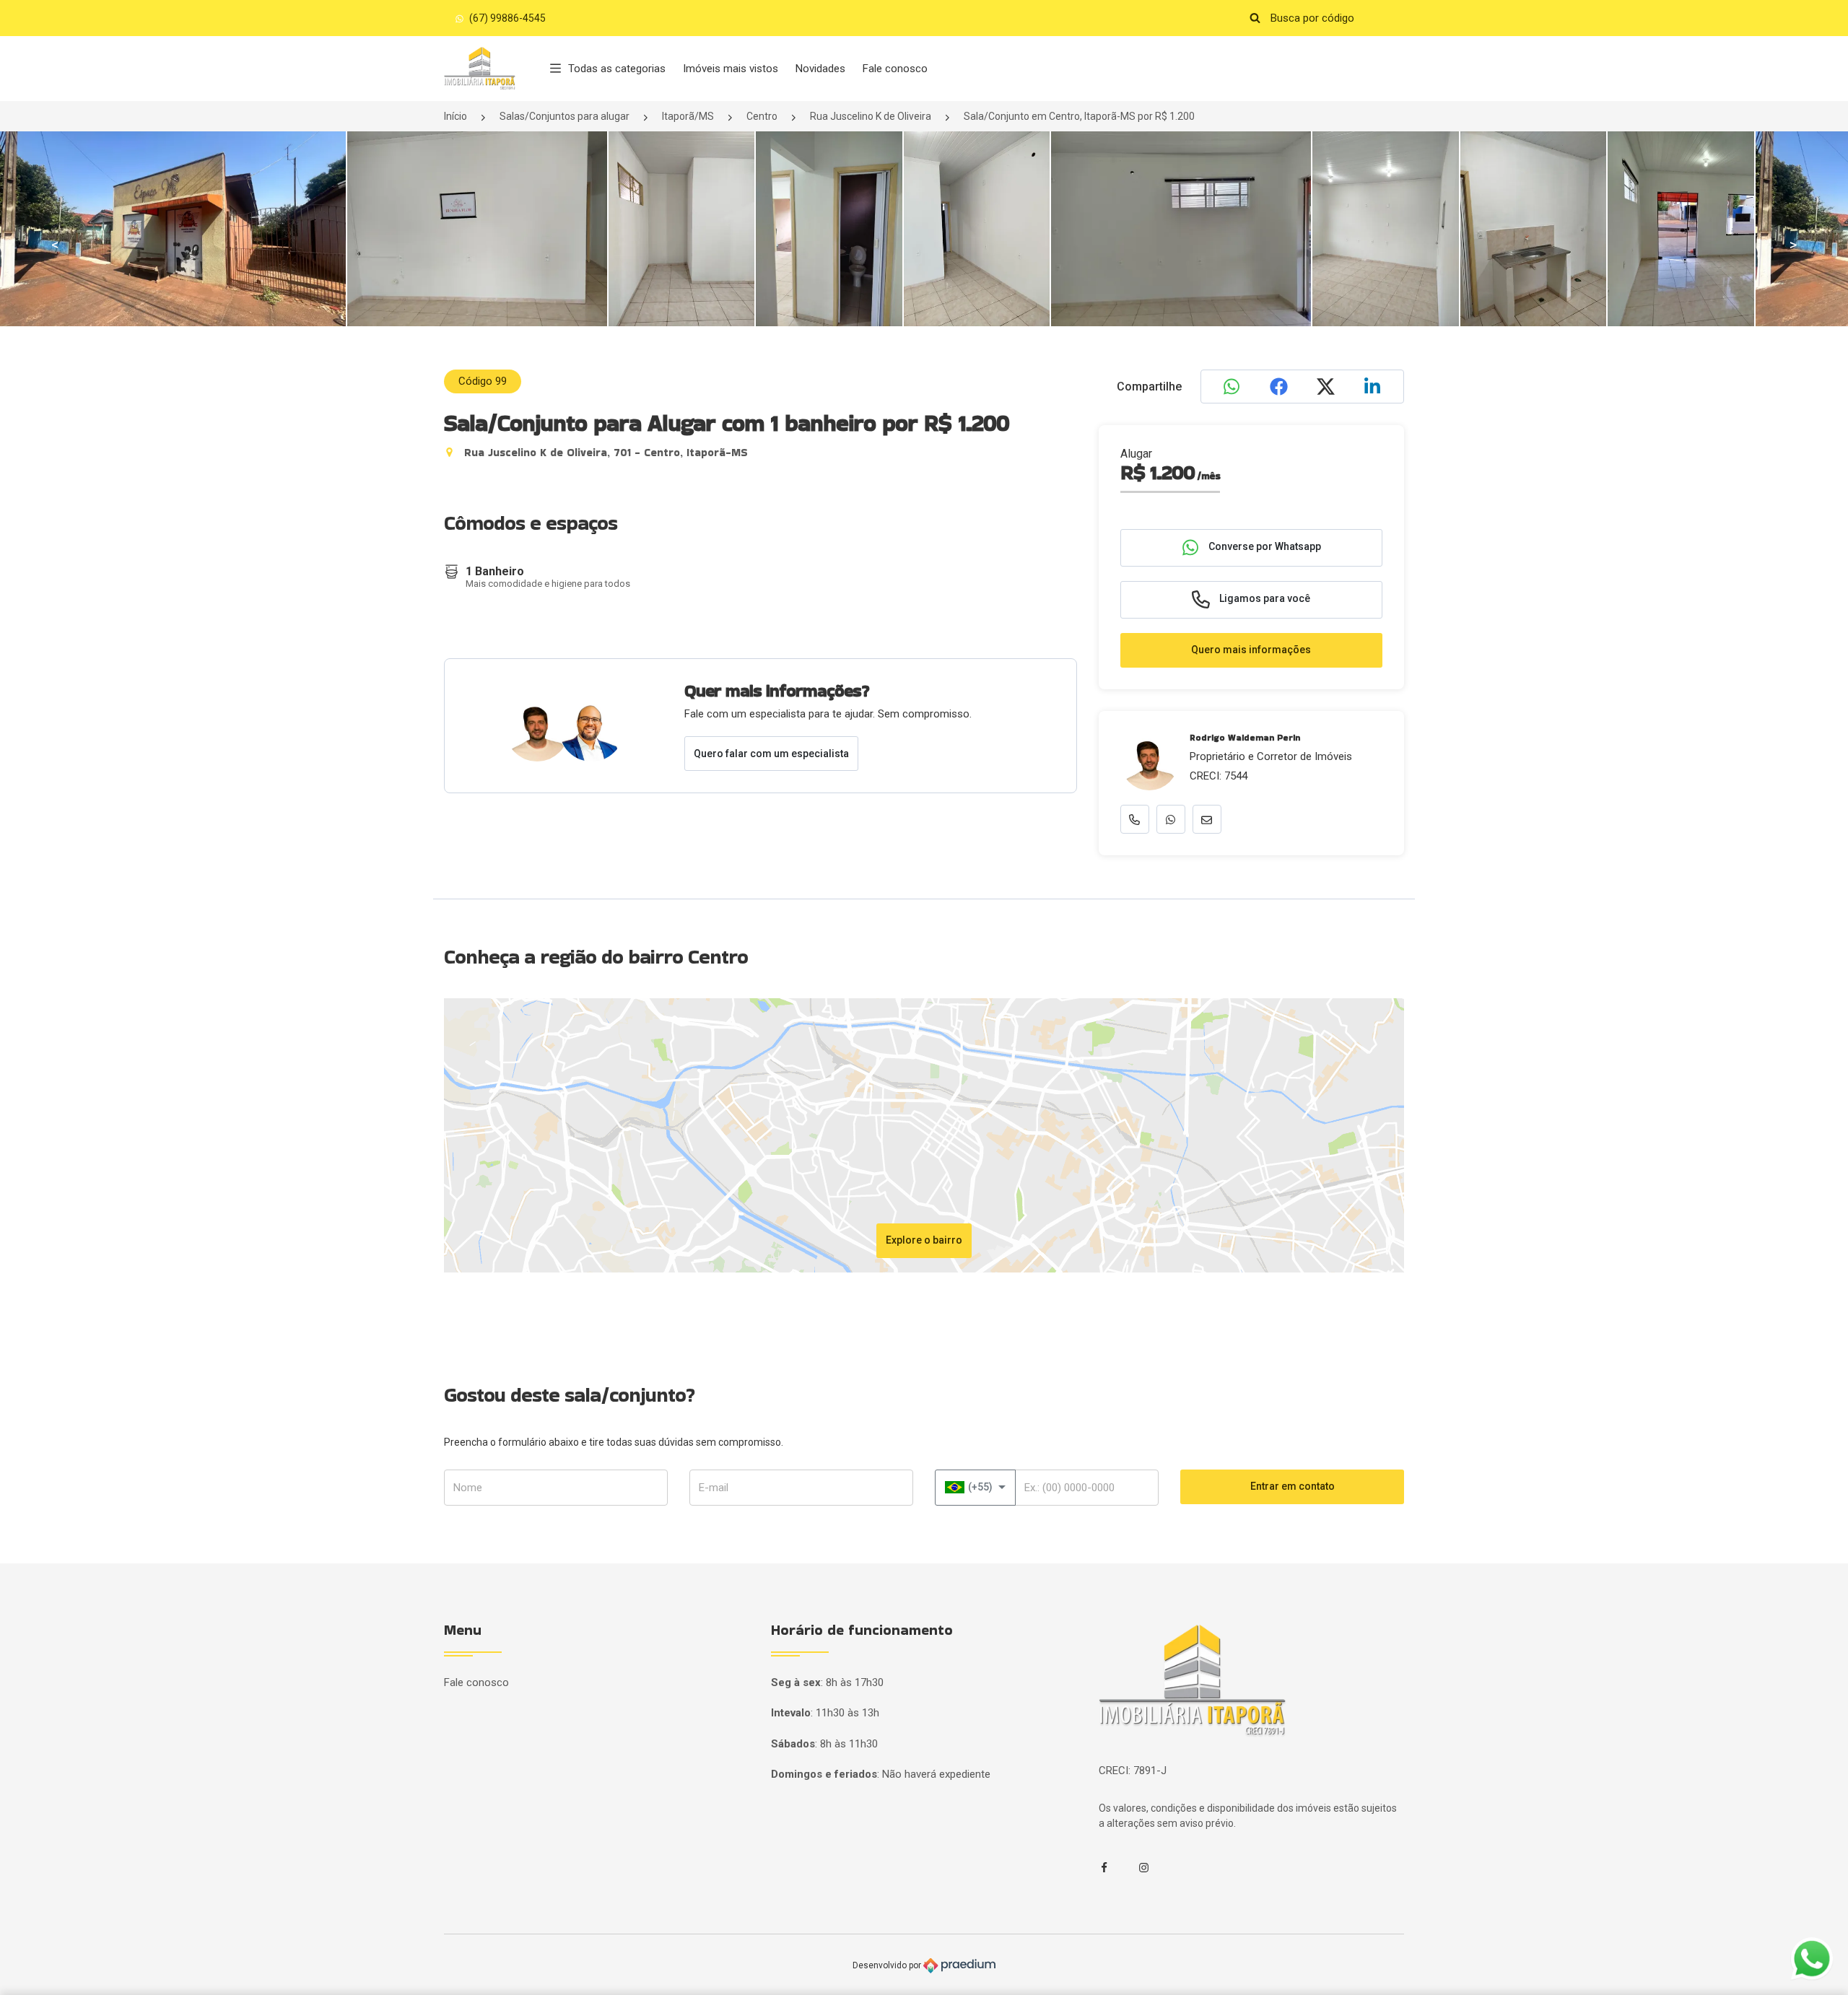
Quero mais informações (1251, 650)
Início (456, 116)
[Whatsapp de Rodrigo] (1171, 819)
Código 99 (483, 381)
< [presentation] (55, 245)
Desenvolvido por (888, 1965)
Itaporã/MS (688, 116)
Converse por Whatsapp (1264, 546)
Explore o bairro (924, 1240)
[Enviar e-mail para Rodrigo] (1207, 819)
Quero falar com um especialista (771, 754)
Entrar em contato (1293, 1486)
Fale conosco (895, 69)
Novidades (820, 69)
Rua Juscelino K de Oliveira (871, 116)
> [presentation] (1793, 245)
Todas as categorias (617, 69)
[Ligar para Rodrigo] (1135, 819)
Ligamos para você (1264, 598)
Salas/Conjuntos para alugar (565, 116)
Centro (762, 116)
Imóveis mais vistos (731, 69)
